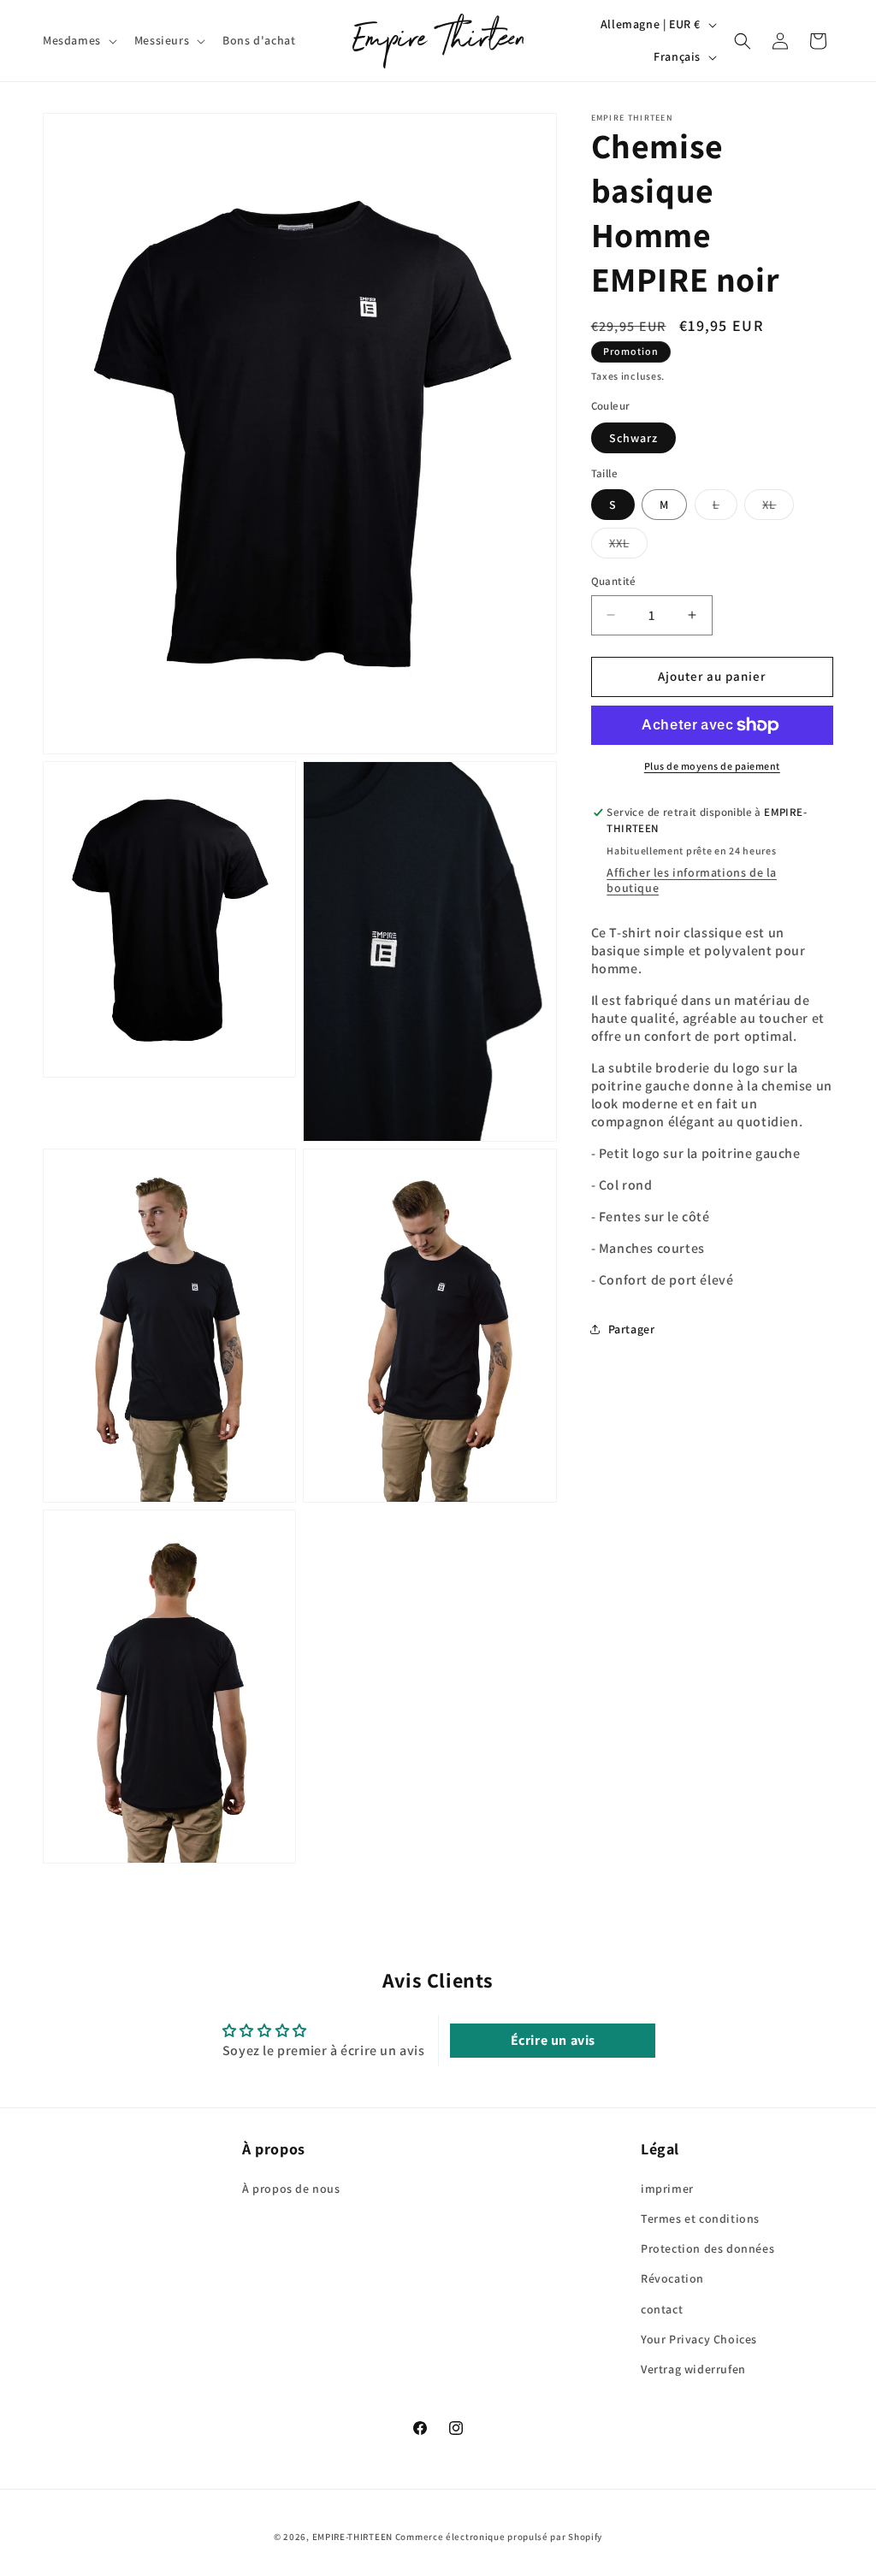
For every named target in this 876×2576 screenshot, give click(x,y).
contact (662, 2309)
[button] (78, 40)
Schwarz (633, 438)
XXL (628, 547)
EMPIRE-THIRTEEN (353, 2537)
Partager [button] (632, 1329)
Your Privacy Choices (699, 2339)
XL (778, 508)
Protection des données (707, 2248)
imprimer (667, 2189)
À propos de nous (291, 2189)
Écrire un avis (553, 2040)
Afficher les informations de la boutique (692, 880)
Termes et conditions (700, 2219)
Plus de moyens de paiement (712, 766)
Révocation (672, 2278)
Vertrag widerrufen (693, 2369)
